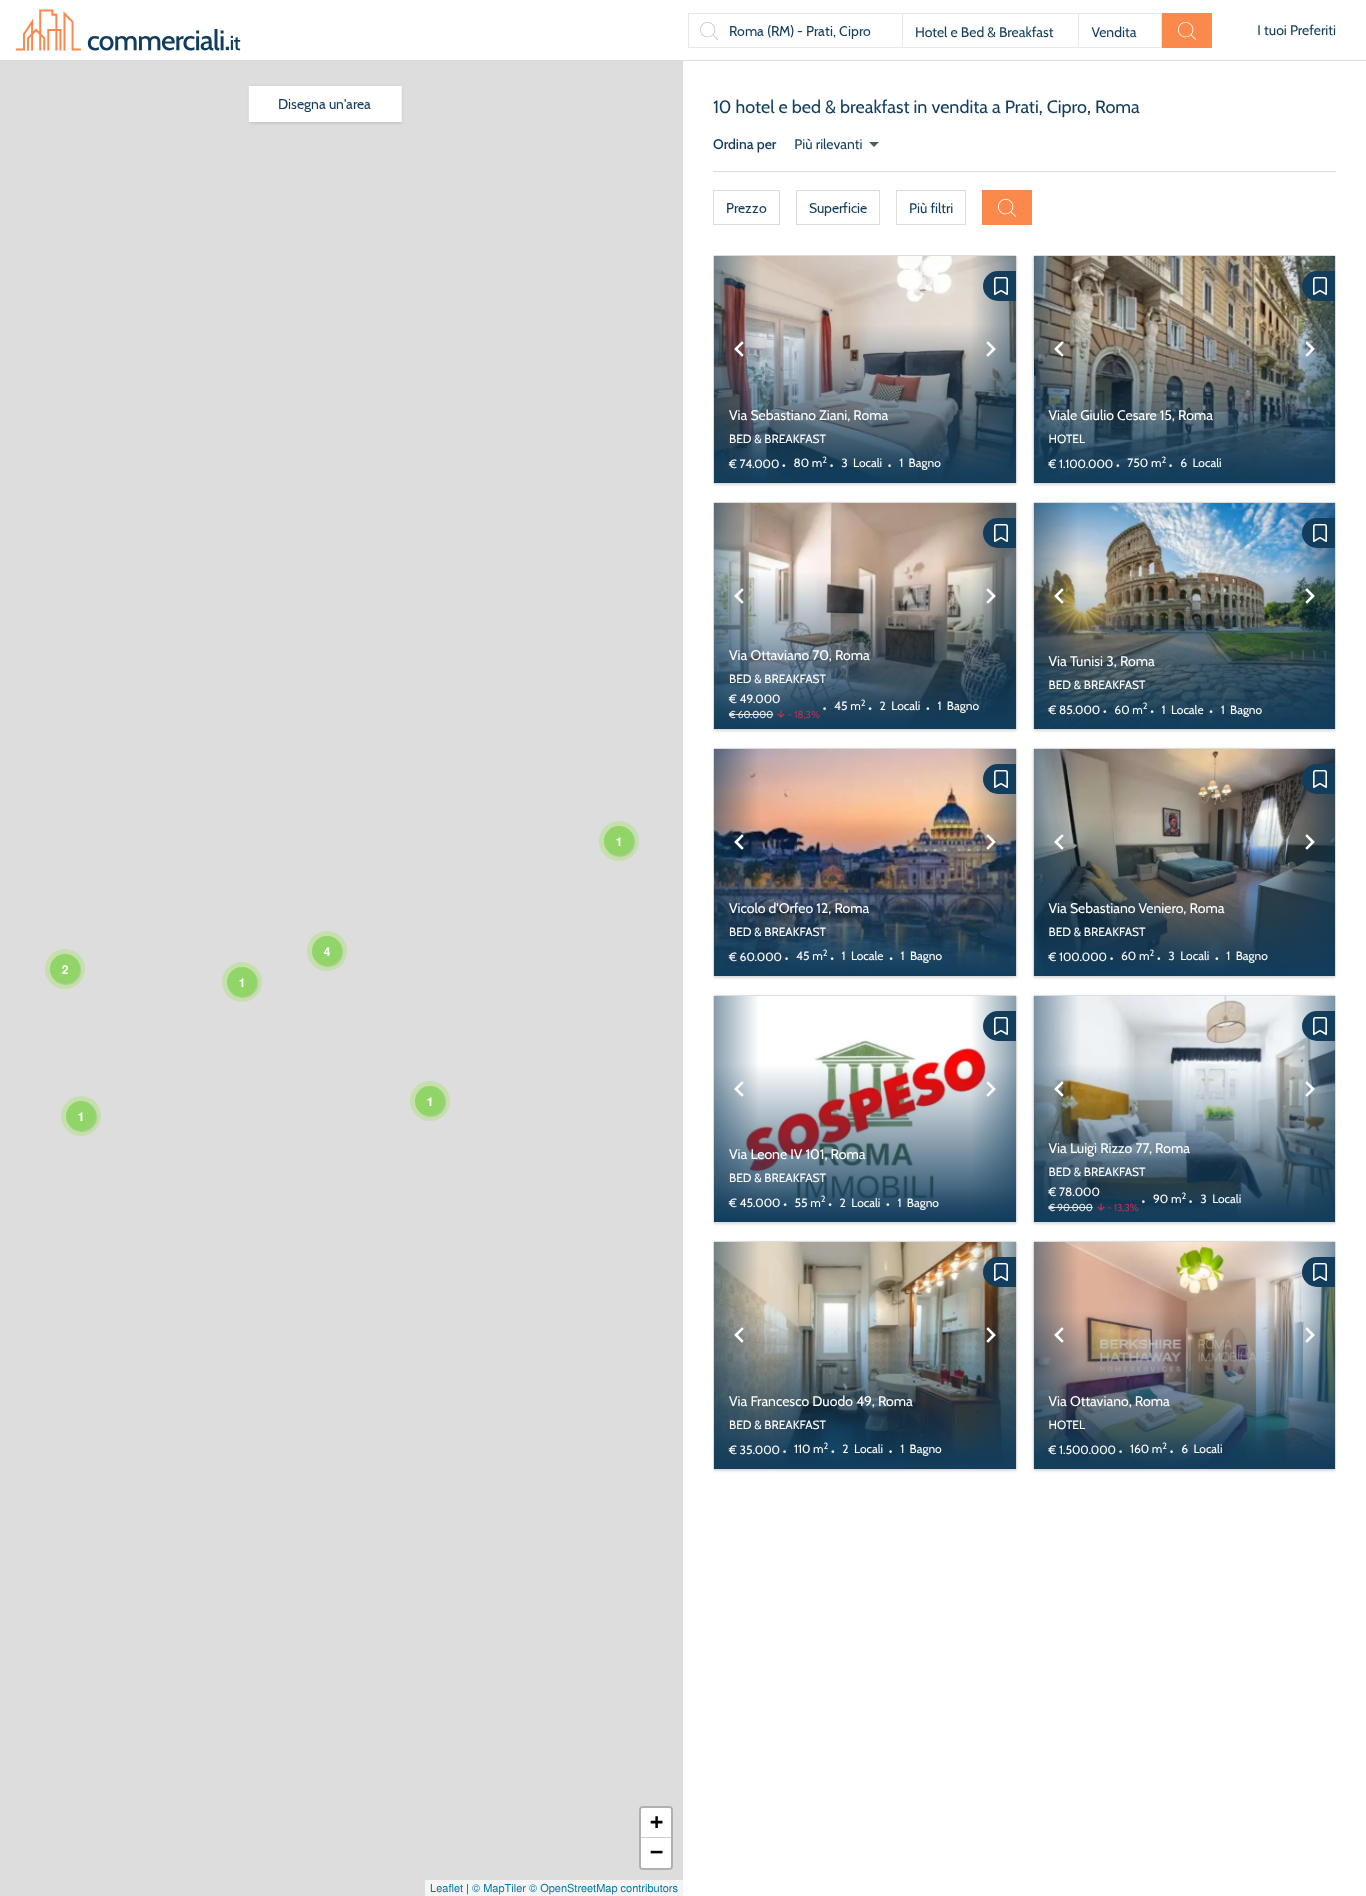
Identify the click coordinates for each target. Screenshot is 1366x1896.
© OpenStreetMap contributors (603, 1888)
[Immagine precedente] (739, 369)
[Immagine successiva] (991, 369)
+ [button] (656, 1822)
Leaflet (446, 1888)
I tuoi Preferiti (1296, 30)
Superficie (838, 208)
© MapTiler (499, 1888)
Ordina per (744, 144)
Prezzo (746, 208)
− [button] (656, 1852)
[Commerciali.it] (128, 30)
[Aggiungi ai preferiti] (999, 286)
